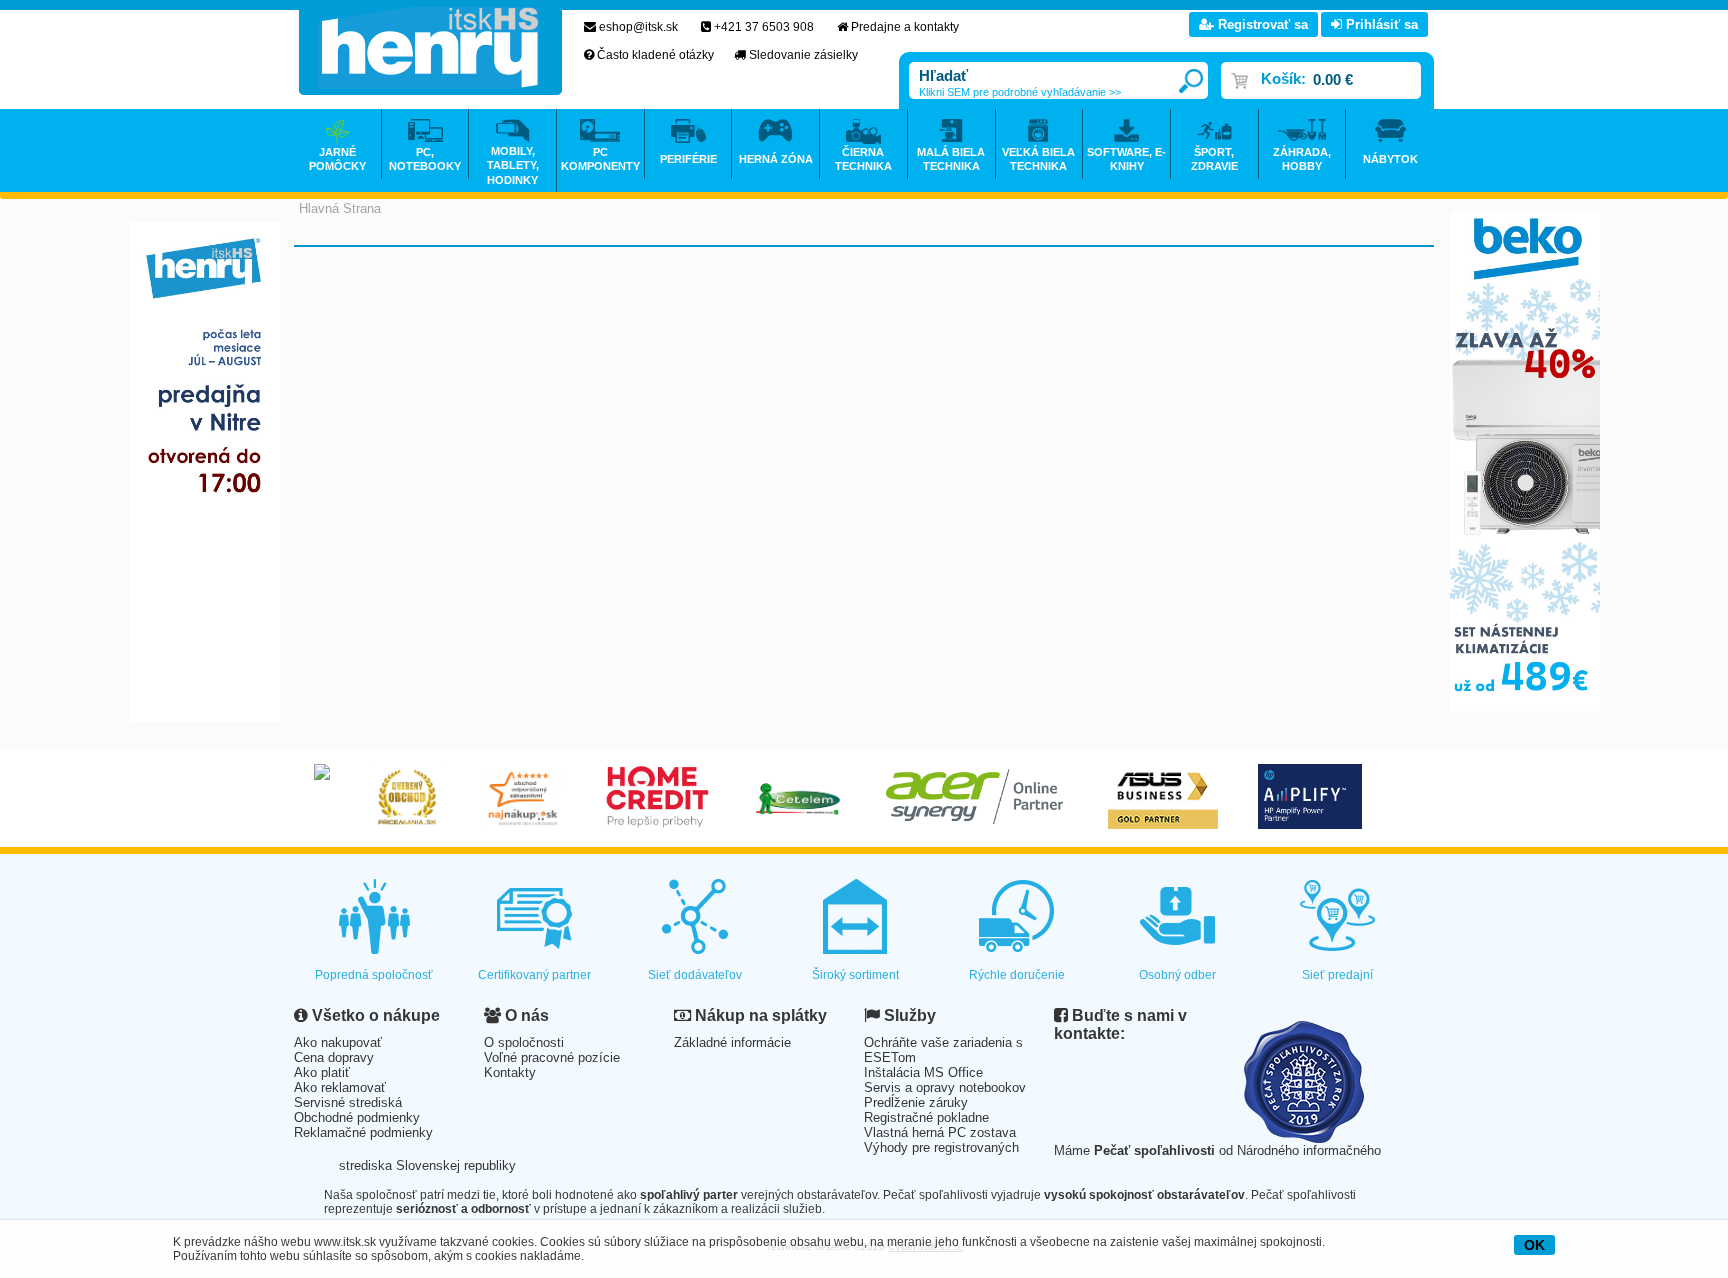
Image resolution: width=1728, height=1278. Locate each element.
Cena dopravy (334, 1057)
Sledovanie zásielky (803, 55)
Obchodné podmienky (357, 1117)
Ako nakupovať (338, 1042)
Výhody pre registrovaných (941, 1147)
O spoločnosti (524, 1042)
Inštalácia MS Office (923, 1072)
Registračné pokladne (926, 1117)
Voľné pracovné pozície (552, 1057)
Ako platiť (322, 1072)
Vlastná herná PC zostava (940, 1132)
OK (1534, 1245)
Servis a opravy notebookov (945, 1087)
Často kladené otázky (655, 55)
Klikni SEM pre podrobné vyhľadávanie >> (1020, 92)
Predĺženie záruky (916, 1102)
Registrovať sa (1261, 24)
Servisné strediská (348, 1102)
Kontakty (510, 1072)
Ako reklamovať (340, 1087)
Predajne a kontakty (905, 27)
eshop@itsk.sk (638, 27)
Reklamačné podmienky (363, 1132)
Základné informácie (732, 1042)
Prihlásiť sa (1380, 24)
